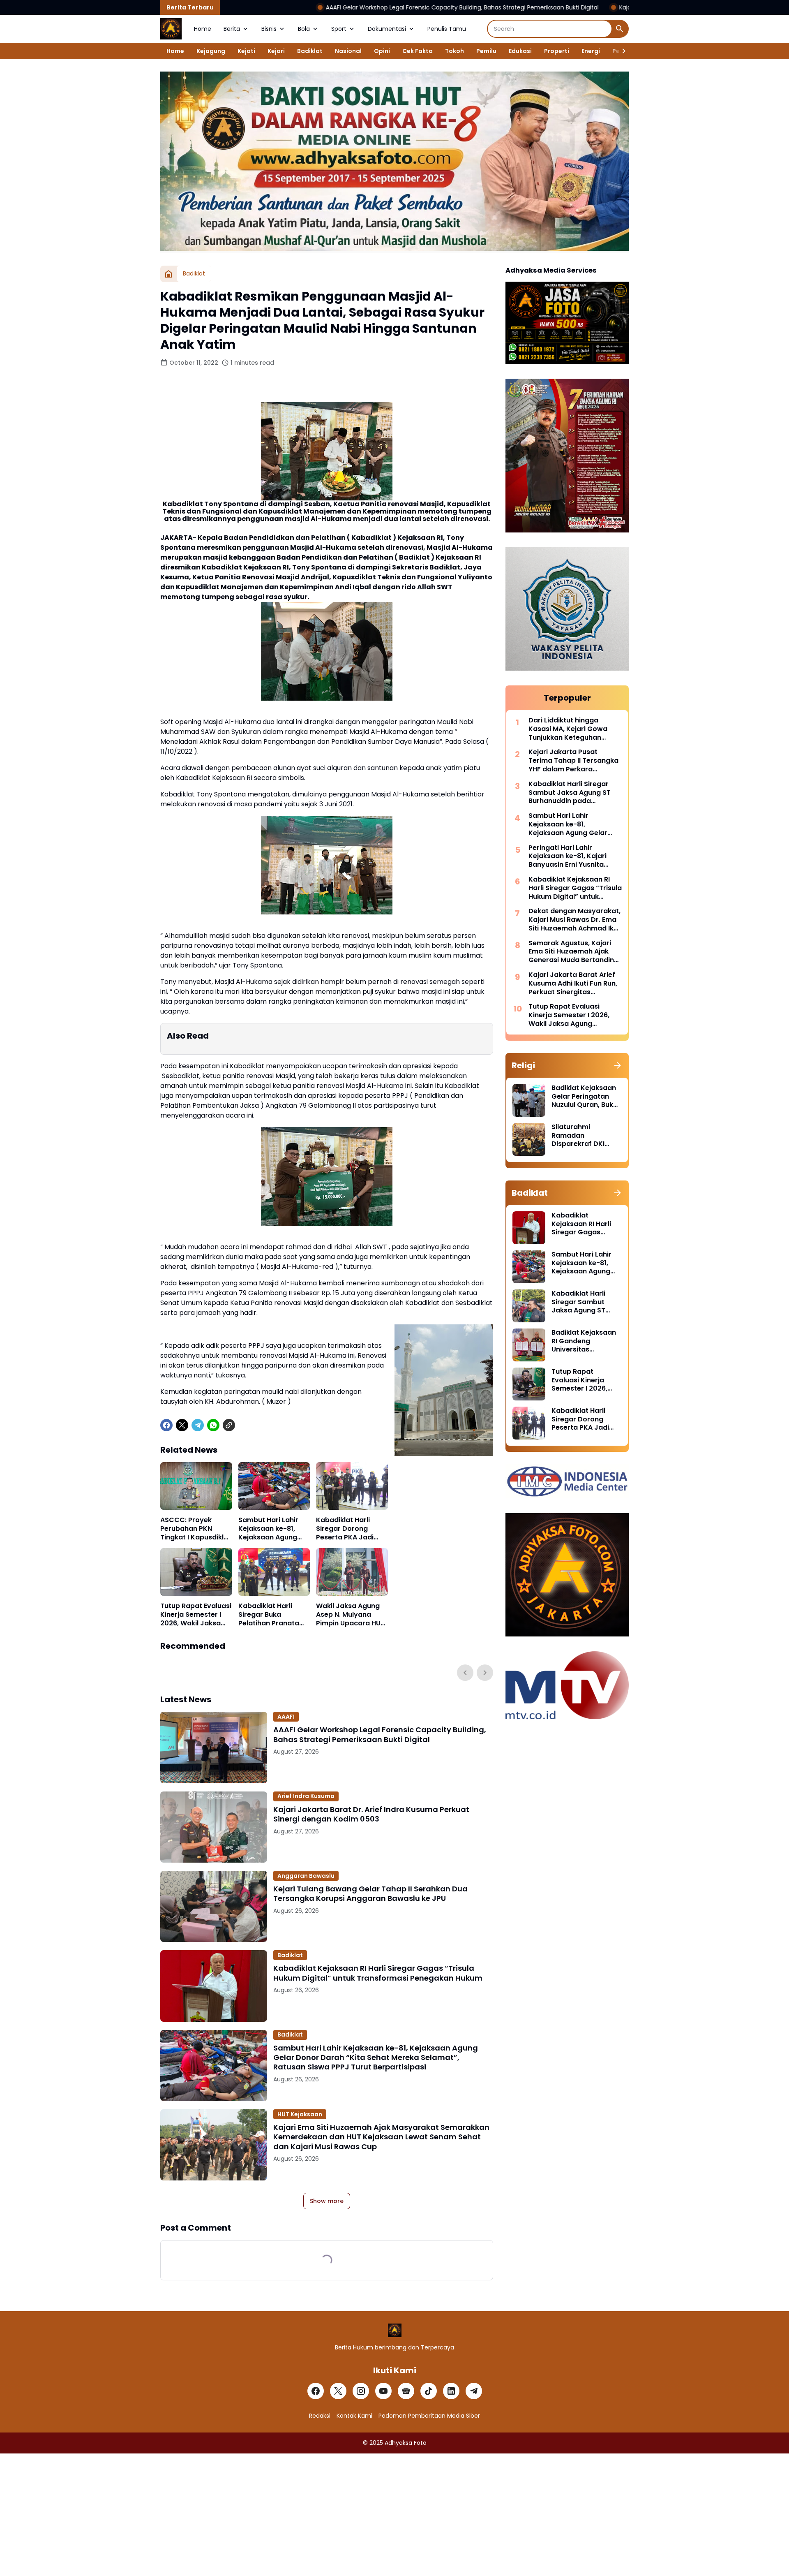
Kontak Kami (354, 2416)
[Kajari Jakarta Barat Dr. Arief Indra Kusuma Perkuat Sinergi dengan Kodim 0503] (214, 1827)
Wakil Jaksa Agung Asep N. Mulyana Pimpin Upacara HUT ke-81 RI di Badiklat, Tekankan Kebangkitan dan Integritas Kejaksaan (351, 1615)
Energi (591, 51)
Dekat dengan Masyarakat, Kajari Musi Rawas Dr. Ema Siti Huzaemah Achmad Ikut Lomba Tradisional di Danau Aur (574, 920)
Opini (382, 51)
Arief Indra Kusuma (306, 1796)
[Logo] (395, 2330)
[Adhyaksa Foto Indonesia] (171, 29)
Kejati (246, 51)
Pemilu (486, 51)
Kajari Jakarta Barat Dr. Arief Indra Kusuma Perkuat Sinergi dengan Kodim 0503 (604, 7)
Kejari (276, 51)
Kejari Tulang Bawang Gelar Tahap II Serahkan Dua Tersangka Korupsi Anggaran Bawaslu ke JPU (370, 1894)
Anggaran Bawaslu (306, 1876)
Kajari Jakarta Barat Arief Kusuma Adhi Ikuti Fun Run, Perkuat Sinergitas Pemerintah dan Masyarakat (573, 984)
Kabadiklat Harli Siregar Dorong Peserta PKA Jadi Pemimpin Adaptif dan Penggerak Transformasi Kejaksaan (346, 1529)
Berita (232, 29)
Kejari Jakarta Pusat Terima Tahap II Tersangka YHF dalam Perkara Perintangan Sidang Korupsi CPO (573, 761)
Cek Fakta (418, 51)
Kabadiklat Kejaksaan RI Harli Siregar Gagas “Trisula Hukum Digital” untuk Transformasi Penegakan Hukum (378, 1973)
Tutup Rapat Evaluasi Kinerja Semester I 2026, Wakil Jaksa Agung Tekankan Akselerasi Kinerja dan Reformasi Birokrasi (196, 1615)
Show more (327, 2201)
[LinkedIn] (451, 2391)
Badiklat (310, 51)
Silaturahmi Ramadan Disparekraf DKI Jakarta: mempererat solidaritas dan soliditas (578, 1136)
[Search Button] (620, 29)
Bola (304, 29)
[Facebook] (166, 1425)
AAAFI (286, 1717)
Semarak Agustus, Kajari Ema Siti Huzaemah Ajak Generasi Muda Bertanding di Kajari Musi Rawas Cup (573, 952)
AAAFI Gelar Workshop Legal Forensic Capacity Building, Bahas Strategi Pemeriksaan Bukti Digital (336, 7)
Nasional (348, 51)
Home (203, 29)
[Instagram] (361, 2391)
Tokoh (454, 51)
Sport (339, 29)
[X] (182, 1425)
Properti (557, 51)
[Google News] (406, 2391)
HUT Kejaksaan (300, 2114)
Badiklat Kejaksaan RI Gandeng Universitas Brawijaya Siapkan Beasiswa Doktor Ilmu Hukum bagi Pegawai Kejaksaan (585, 1341)
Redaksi (320, 2416)
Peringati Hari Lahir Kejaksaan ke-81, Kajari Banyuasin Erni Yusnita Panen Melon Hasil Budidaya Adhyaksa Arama (574, 856)
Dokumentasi (387, 29)
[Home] (168, 274)
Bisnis (269, 29)
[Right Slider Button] (621, 51)
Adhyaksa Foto (406, 2443)
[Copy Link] (229, 1425)
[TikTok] (429, 2391)
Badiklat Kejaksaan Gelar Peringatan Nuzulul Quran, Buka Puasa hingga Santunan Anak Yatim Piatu (585, 1097)
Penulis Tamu (447, 29)
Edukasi (520, 51)
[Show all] (618, 1065)
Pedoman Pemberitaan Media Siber (429, 2416)
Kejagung (211, 51)
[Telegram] (198, 1425)
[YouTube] (383, 2391)
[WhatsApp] (213, 1425)
